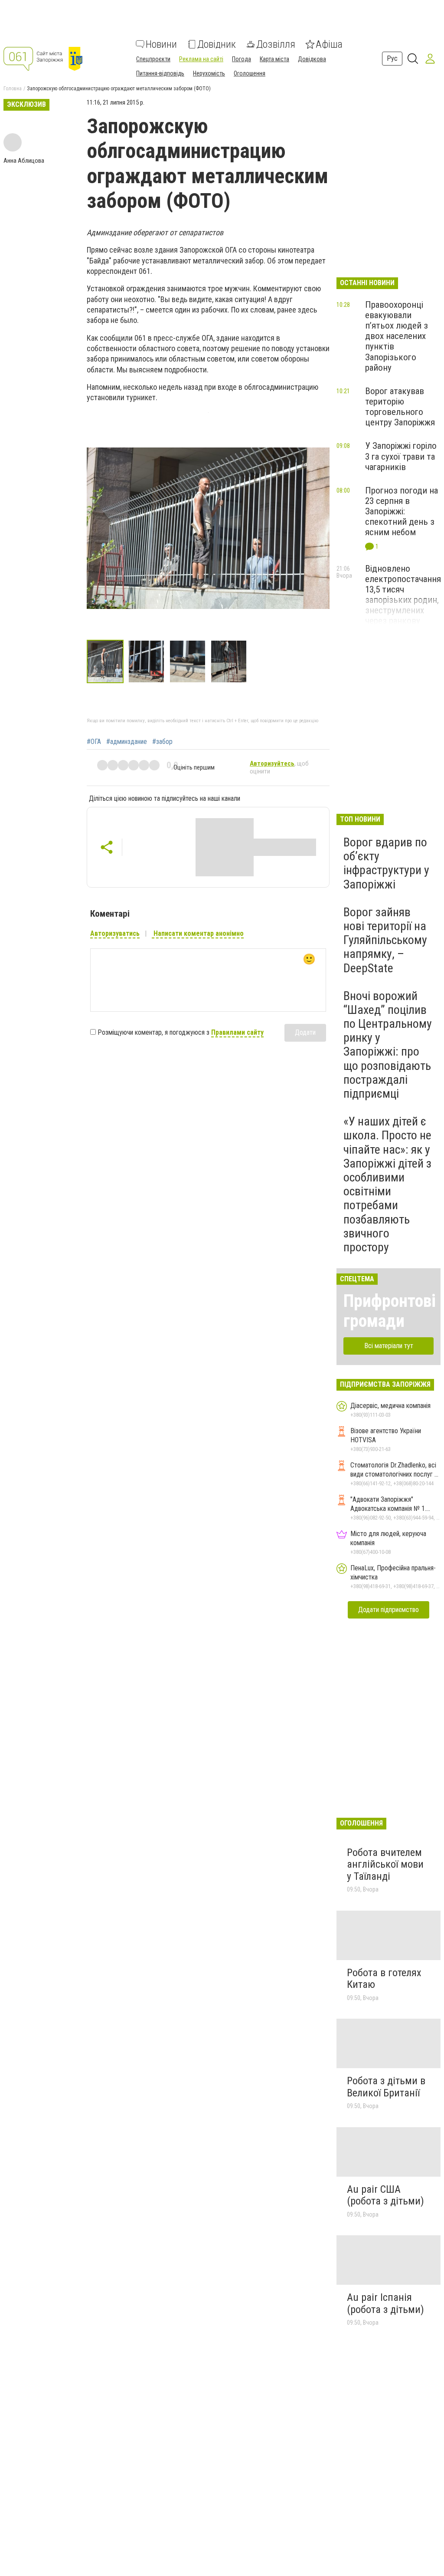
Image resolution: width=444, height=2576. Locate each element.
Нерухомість (209, 73)
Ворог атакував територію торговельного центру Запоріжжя (400, 407)
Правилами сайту (237, 1032)
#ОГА (94, 742)
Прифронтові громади (390, 1311)
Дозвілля (276, 44)
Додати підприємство (388, 1610)
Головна (13, 89)
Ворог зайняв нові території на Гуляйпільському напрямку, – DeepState (385, 940)
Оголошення (250, 73)
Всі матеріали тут (389, 1346)
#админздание (127, 742)
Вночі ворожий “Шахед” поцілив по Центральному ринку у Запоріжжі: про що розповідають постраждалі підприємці (388, 1045)
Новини (161, 44)
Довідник (217, 44)
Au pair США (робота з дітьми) (385, 2195)
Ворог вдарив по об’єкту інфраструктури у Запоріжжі (386, 863)
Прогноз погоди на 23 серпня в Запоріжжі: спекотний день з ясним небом (402, 512)
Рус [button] (392, 58)
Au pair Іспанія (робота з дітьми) (385, 2303)
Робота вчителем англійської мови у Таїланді (385, 1864)
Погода (242, 59)
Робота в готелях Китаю (384, 1979)
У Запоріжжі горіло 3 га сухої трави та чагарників (401, 456)
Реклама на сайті (201, 59)
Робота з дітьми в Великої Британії (386, 2087)
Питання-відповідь (160, 73)
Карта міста (274, 59)
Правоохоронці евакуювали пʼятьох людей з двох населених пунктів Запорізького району (397, 336)
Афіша (329, 44)
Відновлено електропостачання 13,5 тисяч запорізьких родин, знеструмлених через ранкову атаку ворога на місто (403, 605)
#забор (162, 742)
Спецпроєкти (153, 59)
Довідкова (312, 59)
